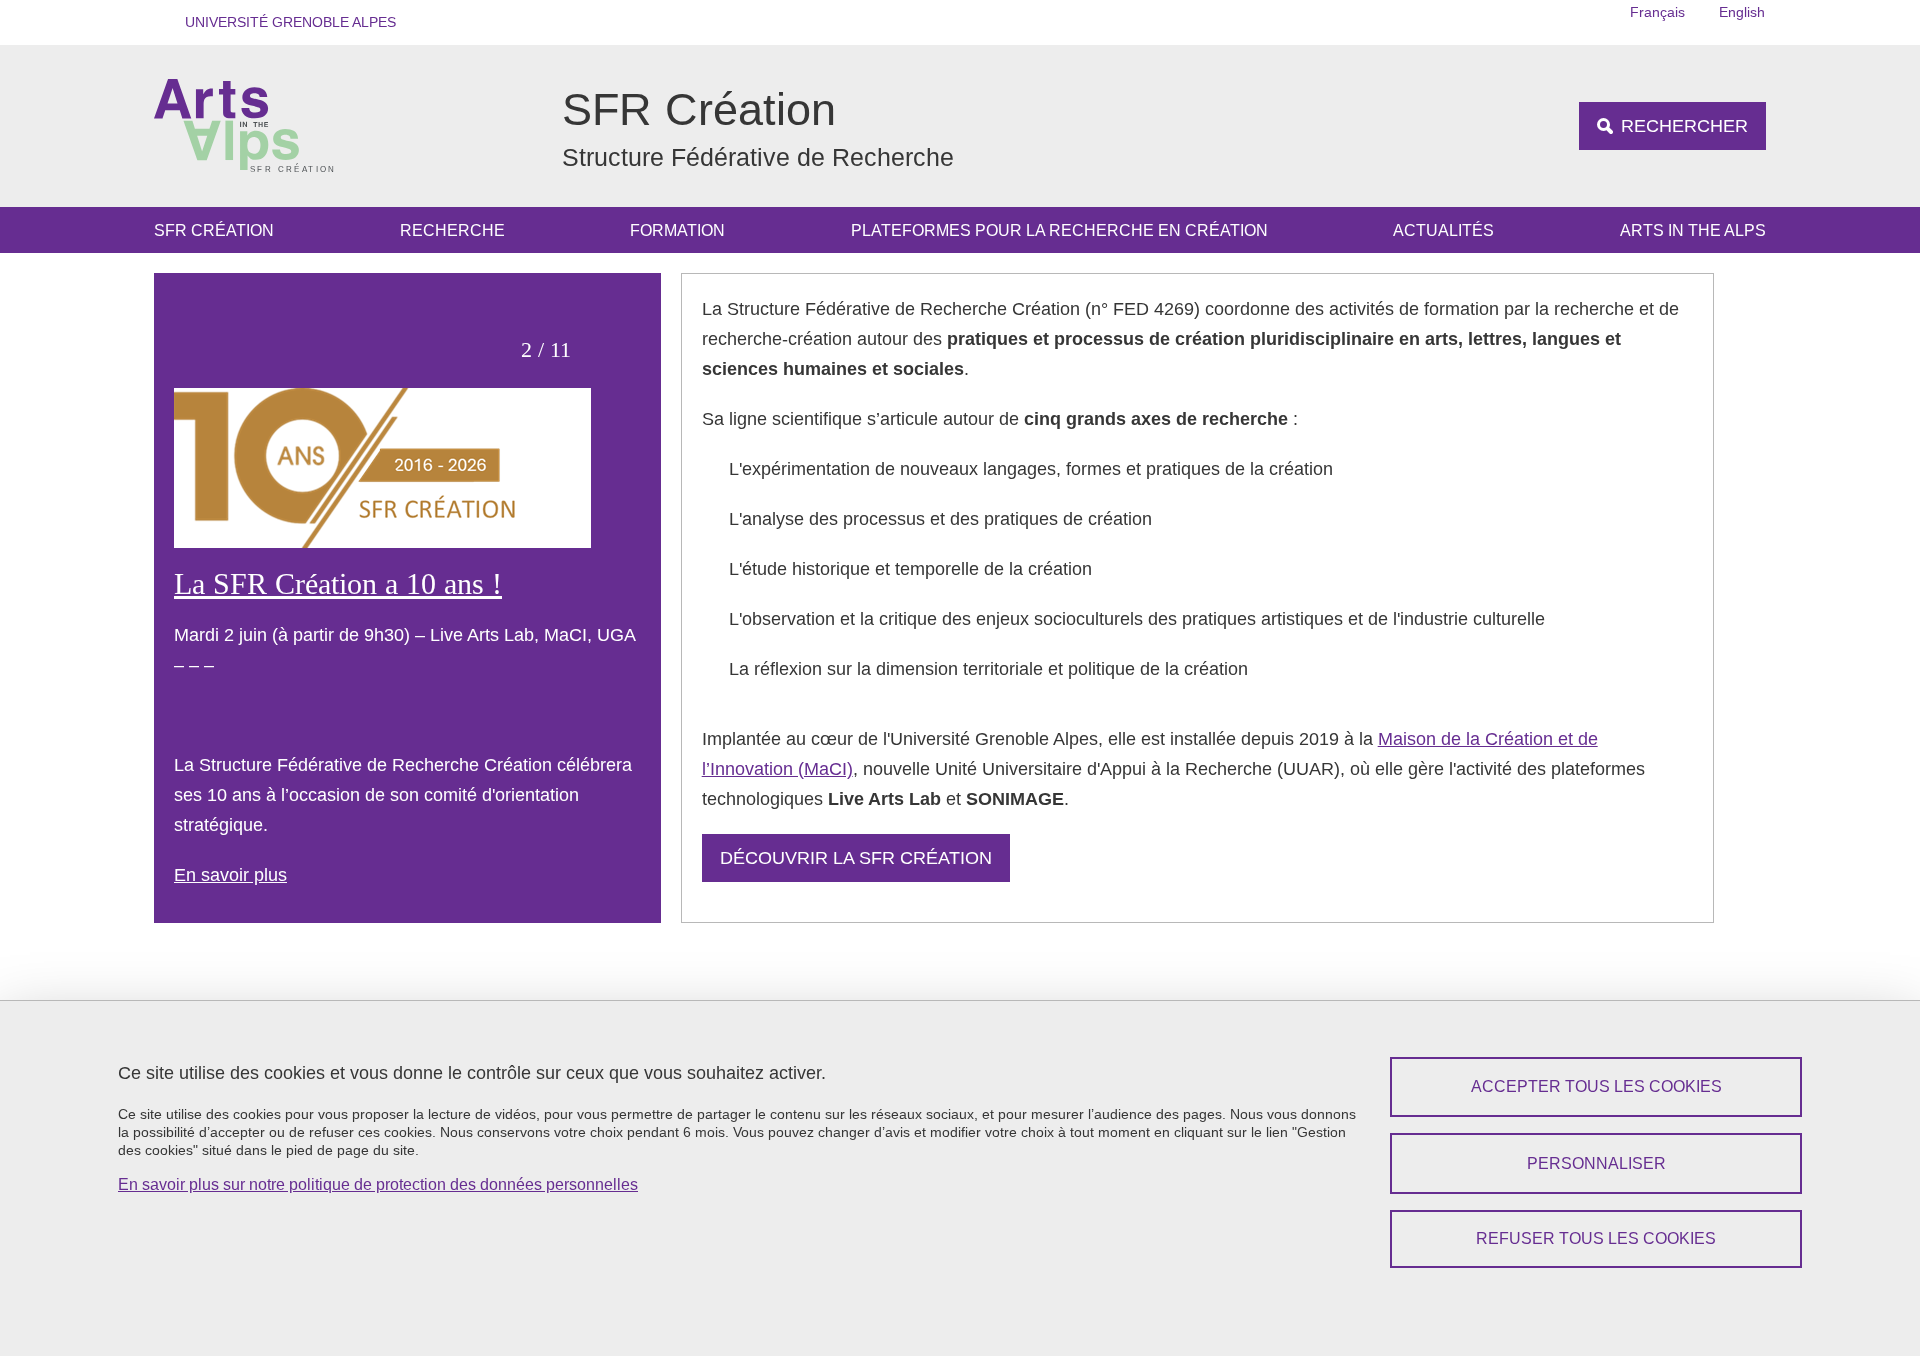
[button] (284, 22)
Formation (677, 230)
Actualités (1443, 230)
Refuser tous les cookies (1596, 1238)
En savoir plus (230, 875)
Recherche (452, 230)
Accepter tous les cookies (1596, 1086)
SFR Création (214, 230)
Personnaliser (1596, 1163)
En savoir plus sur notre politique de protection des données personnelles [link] (378, 1184)
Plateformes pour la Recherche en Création (1059, 230)
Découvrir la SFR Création (856, 858)
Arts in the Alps (1693, 230)
